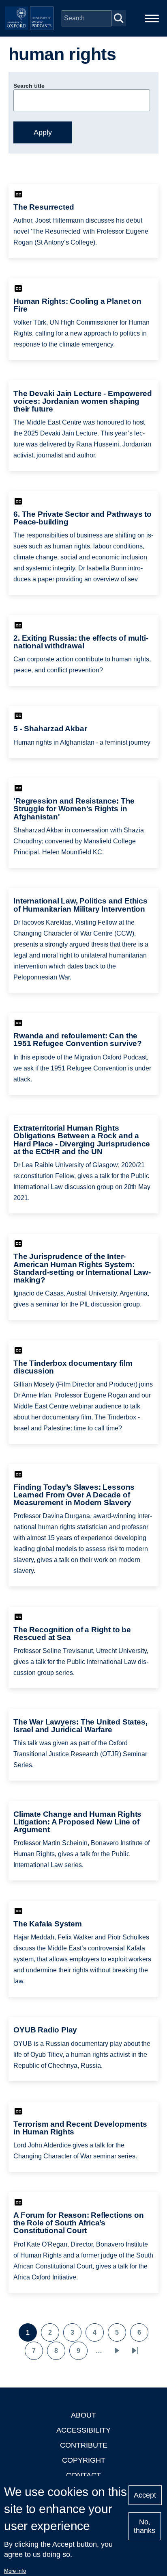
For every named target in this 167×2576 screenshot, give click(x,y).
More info (15, 2571)
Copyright (84, 2460)
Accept (145, 2495)
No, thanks (145, 2526)
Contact (83, 2475)
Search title (29, 86)
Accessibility (83, 2430)
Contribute (84, 2445)
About (83, 2415)
